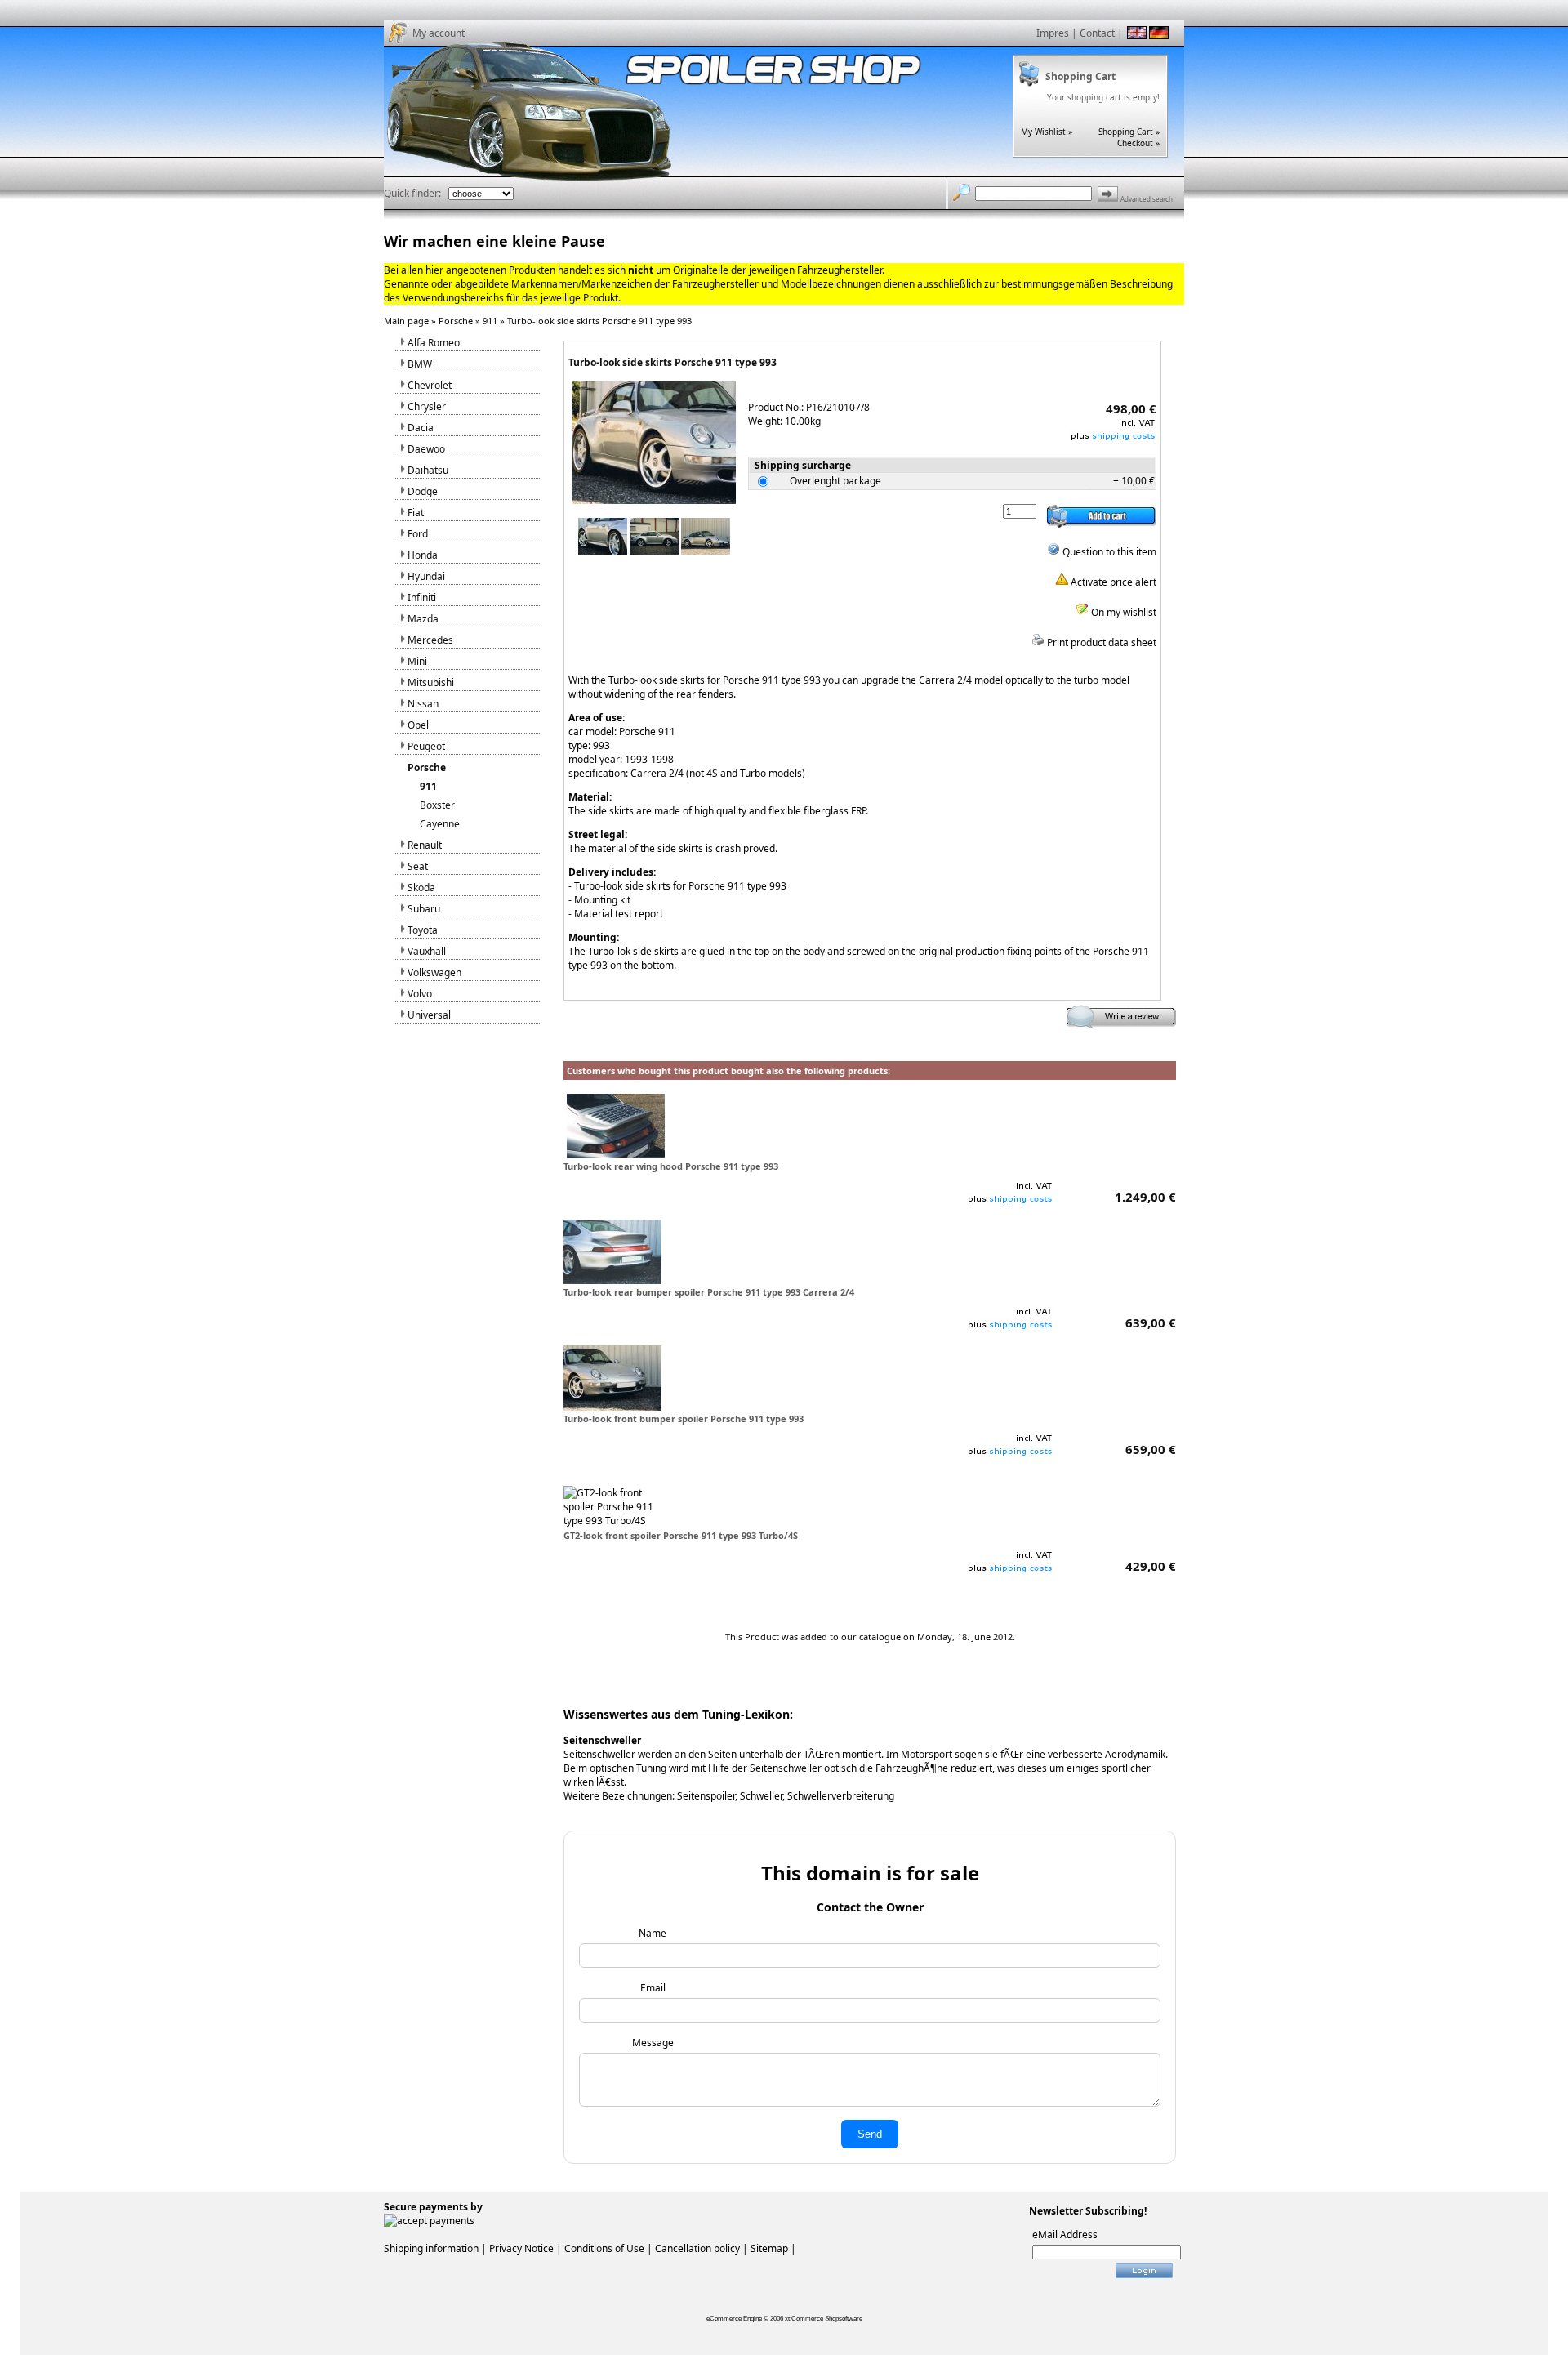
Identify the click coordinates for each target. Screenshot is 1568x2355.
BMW (420, 364)
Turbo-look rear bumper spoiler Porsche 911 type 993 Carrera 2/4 (709, 1292)
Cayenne (440, 824)
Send (870, 2134)
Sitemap (769, 2248)
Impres (1053, 33)
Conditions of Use (604, 2248)
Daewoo (426, 449)
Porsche (456, 321)
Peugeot (426, 746)
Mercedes (430, 640)
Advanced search (1147, 199)
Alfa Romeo (434, 343)
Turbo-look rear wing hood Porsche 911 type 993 (671, 1166)
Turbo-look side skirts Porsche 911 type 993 (599, 321)
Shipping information (431, 2248)
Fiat (416, 513)
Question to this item (1108, 552)
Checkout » (1138, 143)
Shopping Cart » (1129, 132)
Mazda (423, 619)
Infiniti (422, 598)
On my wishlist (1123, 612)
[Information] (1113, 439)
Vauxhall (427, 951)
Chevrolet (430, 385)
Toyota (423, 930)
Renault (425, 845)
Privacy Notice (521, 2248)
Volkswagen (434, 972)
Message (653, 2043)
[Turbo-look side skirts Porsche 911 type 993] (654, 500)
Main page (406, 321)
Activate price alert (1112, 582)
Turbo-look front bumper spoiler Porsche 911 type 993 (684, 1418)
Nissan (423, 704)
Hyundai (426, 576)
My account (439, 33)
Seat (418, 866)
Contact (1097, 33)
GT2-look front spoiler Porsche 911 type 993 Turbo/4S (681, 1535)
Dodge (423, 491)
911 (490, 321)
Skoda (421, 888)
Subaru (424, 909)
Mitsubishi (431, 682)
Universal (429, 1015)
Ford (418, 534)
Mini (417, 661)
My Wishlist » (1047, 132)
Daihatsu (428, 470)
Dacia (421, 428)
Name (653, 1933)
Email (653, 1988)
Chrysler (427, 406)
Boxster (437, 805)
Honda (423, 555)
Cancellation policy (697, 2248)
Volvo (420, 994)
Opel (418, 725)
